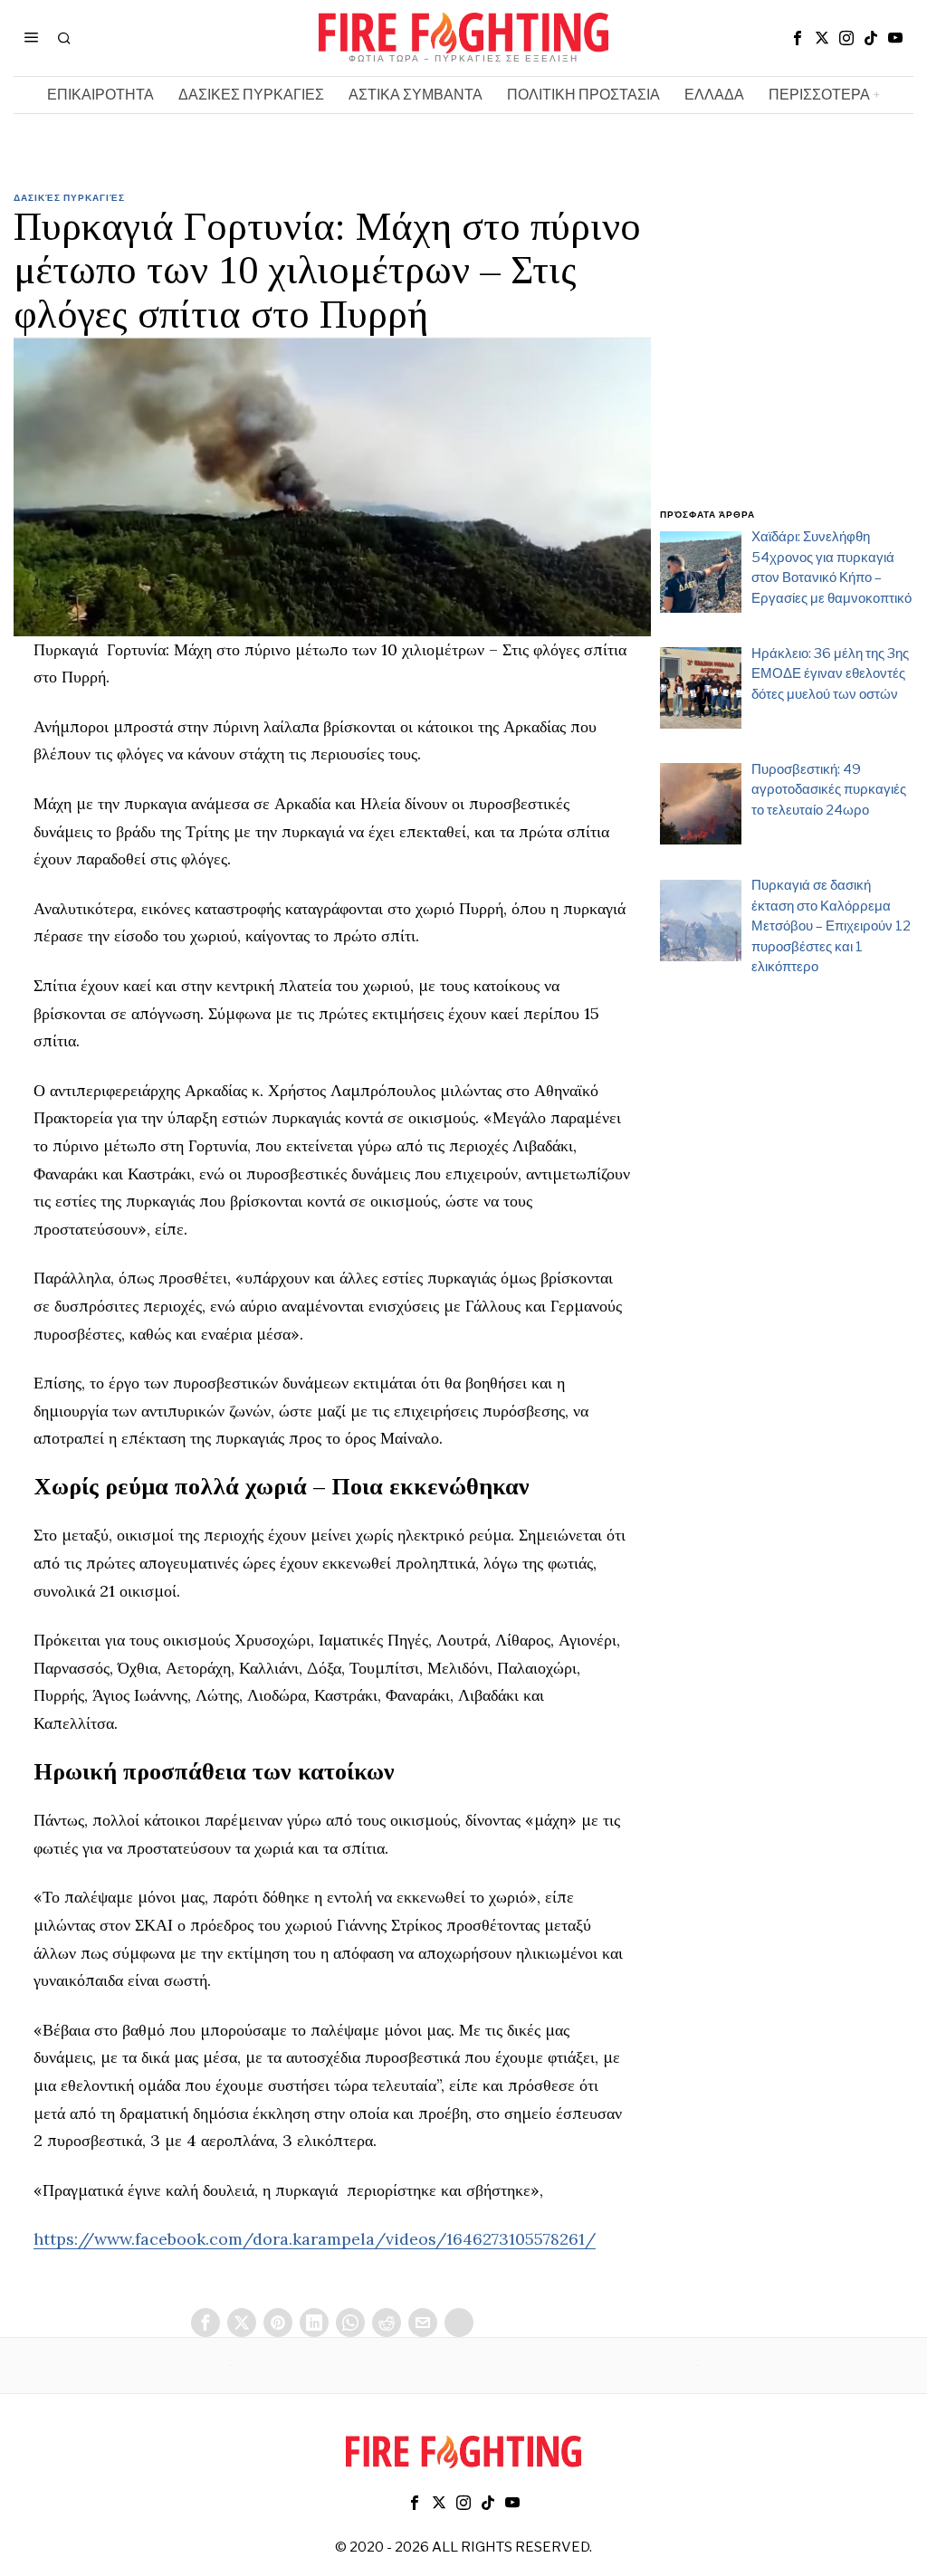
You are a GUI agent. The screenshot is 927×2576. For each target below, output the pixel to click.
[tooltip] (798, 38)
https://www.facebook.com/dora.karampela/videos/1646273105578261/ (315, 2239)
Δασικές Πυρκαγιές (69, 197)
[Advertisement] (787, 360)
